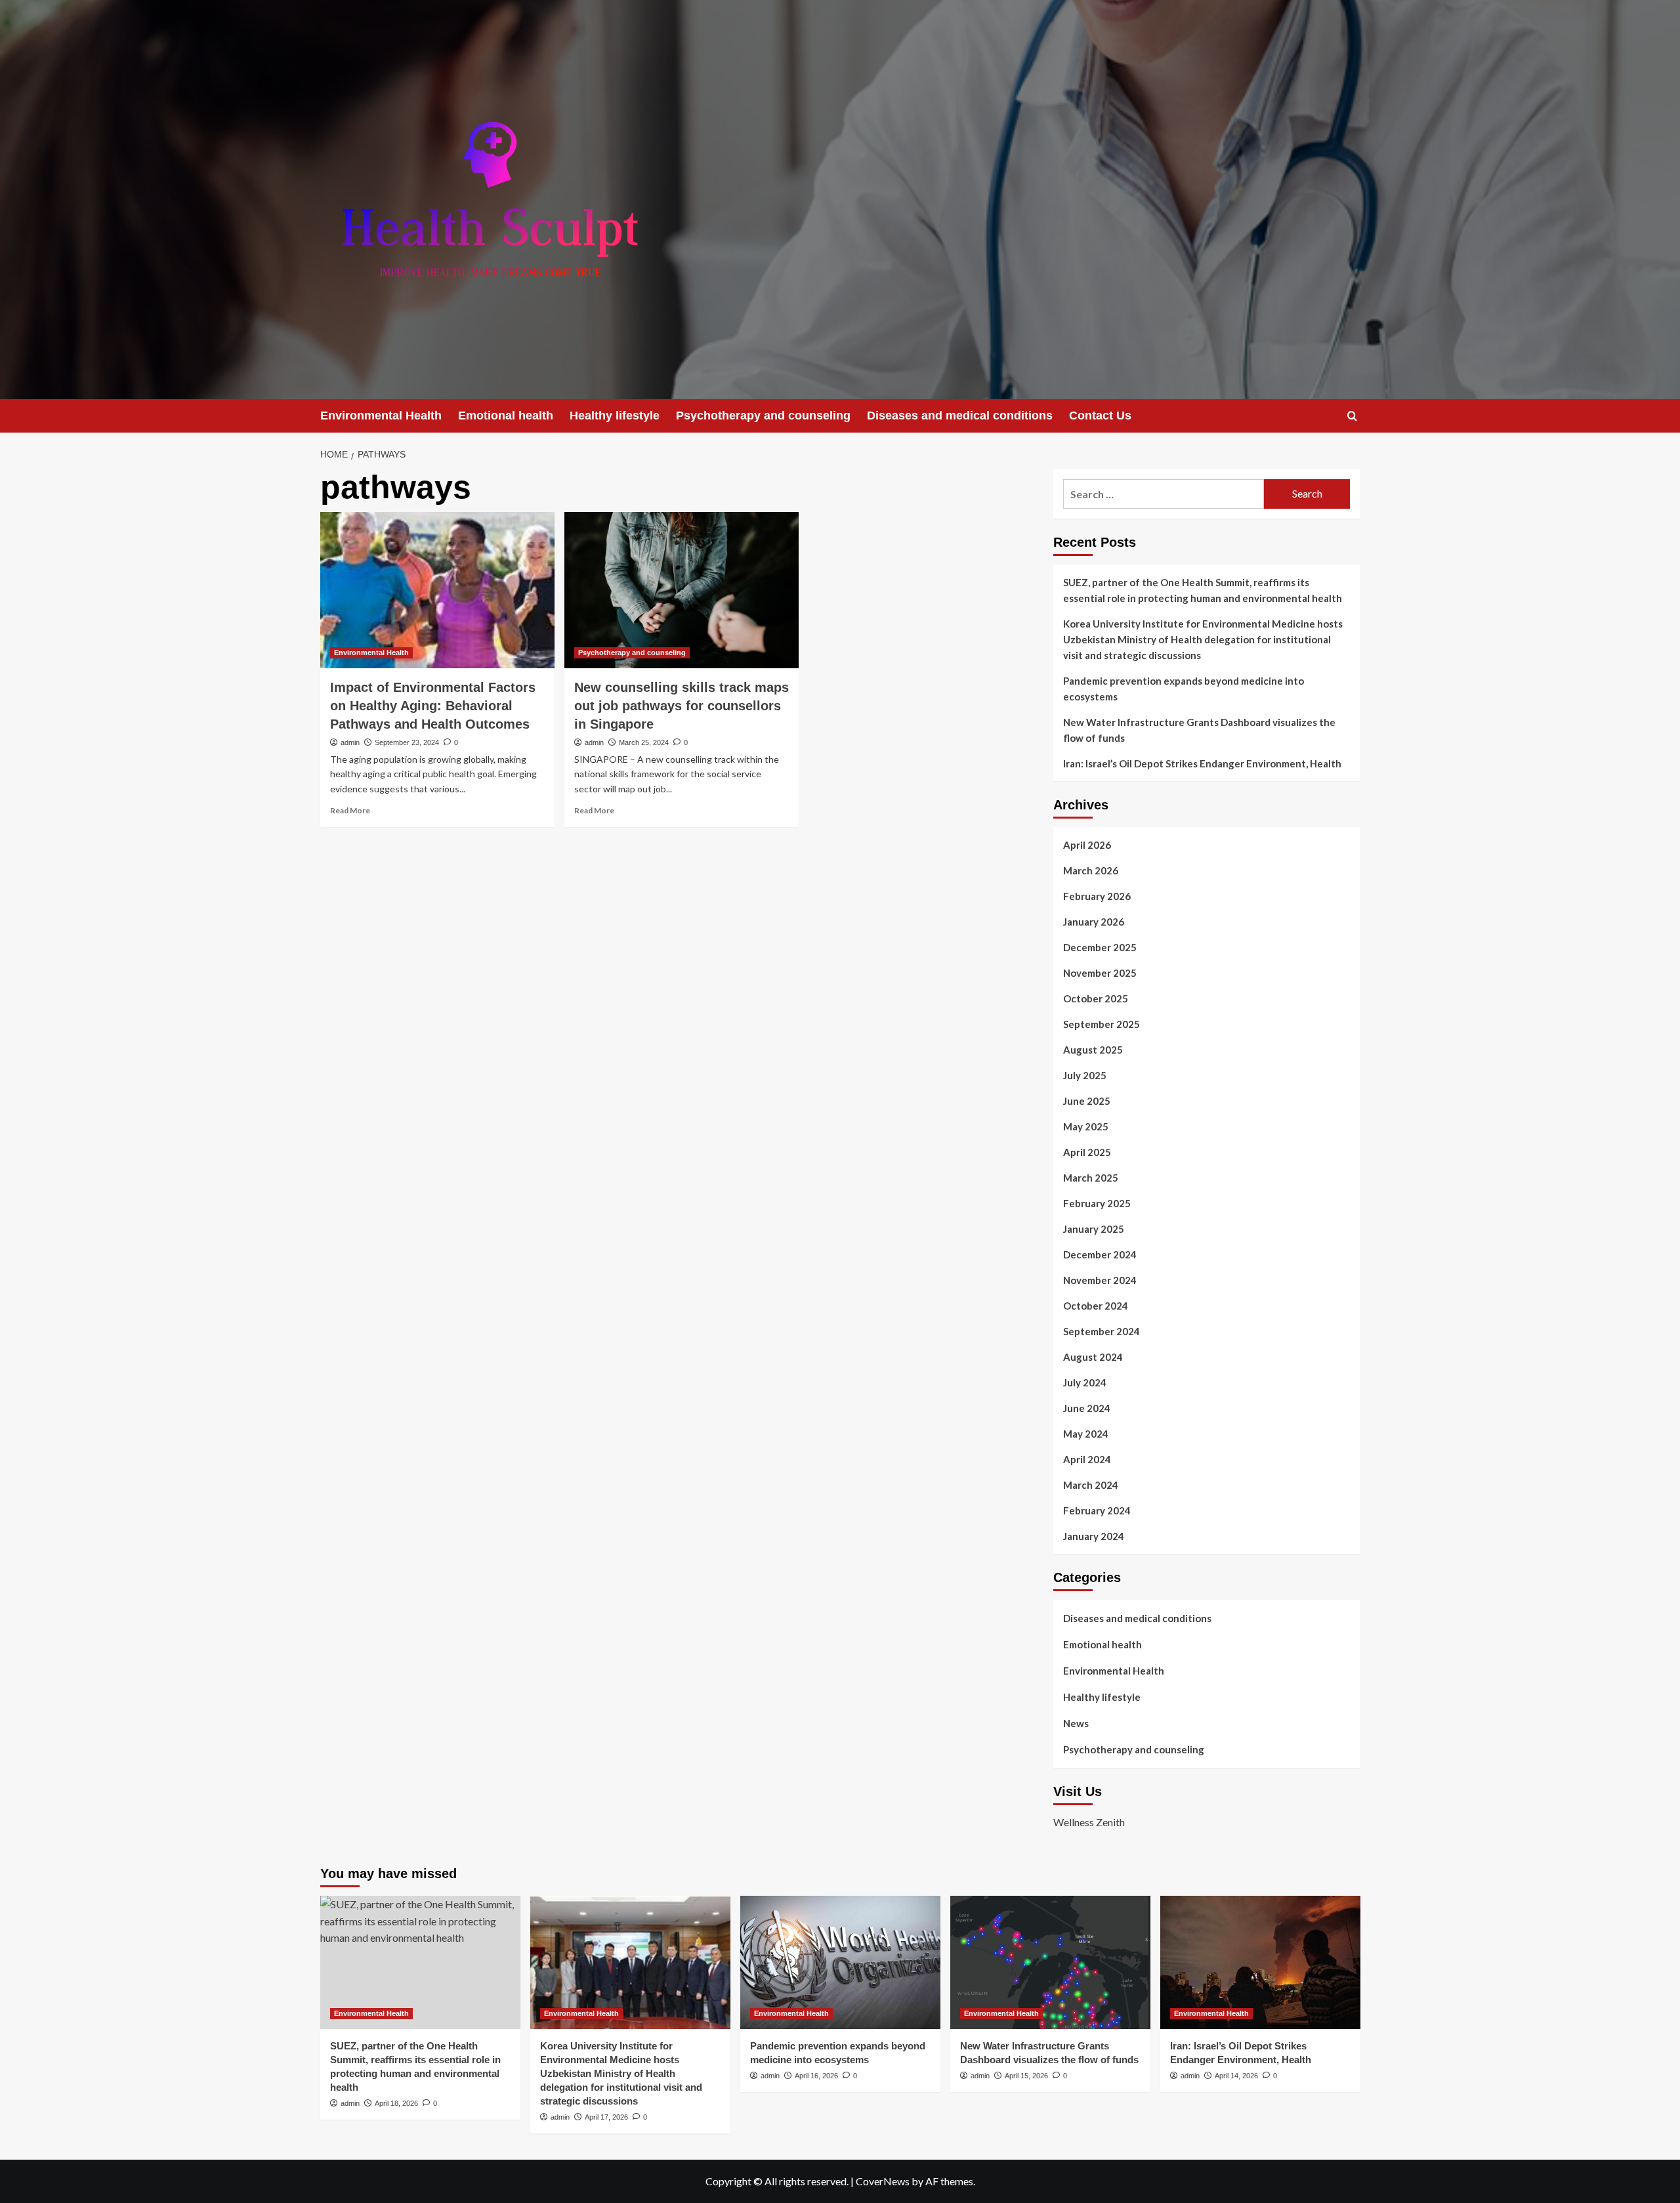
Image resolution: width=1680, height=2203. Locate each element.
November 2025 (1100, 973)
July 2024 (1085, 1382)
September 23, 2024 (407, 742)
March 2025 (1091, 1178)
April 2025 (1087, 1152)
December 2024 (1100, 1254)
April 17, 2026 (606, 2117)
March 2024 (1091, 1485)
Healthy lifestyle (615, 416)
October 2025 (1096, 998)
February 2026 (1097, 896)
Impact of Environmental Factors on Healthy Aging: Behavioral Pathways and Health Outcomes (433, 706)
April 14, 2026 (1236, 2076)
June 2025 (1087, 1101)
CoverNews (883, 2181)
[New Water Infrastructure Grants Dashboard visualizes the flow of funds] (1050, 1962)
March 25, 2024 (644, 742)
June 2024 (1087, 1408)
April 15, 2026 (1026, 2076)
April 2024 (1087, 1459)
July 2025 (1085, 1075)
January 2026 (1094, 922)
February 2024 (1097, 1510)
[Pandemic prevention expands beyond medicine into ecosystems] (840, 1962)
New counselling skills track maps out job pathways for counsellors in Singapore (682, 706)
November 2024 (1100, 1280)
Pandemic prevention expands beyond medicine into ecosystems (1184, 689)
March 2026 (1091, 870)
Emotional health (506, 416)
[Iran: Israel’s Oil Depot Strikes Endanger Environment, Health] (1260, 1962)
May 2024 (1086, 1434)
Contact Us (1100, 416)
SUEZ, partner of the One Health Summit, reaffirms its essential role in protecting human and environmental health (1203, 590)
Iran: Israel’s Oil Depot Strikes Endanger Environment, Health (1202, 763)
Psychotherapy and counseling (763, 416)
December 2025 (1100, 947)
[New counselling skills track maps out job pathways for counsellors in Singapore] (682, 590)
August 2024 (1093, 1357)
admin (350, 742)
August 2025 (1093, 1050)
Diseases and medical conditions (960, 416)
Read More (350, 810)
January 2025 (1094, 1229)
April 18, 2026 (396, 2103)
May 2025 (1086, 1126)
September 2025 (1102, 1024)
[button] (1352, 416)
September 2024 (1102, 1331)
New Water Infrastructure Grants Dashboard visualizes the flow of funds (1199, 730)
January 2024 (1094, 1536)
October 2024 (1096, 1306)
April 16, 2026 (816, 2076)
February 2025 (1097, 1203)
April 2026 (1087, 845)
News (1076, 1723)
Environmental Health (381, 416)
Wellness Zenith (1089, 1822)
